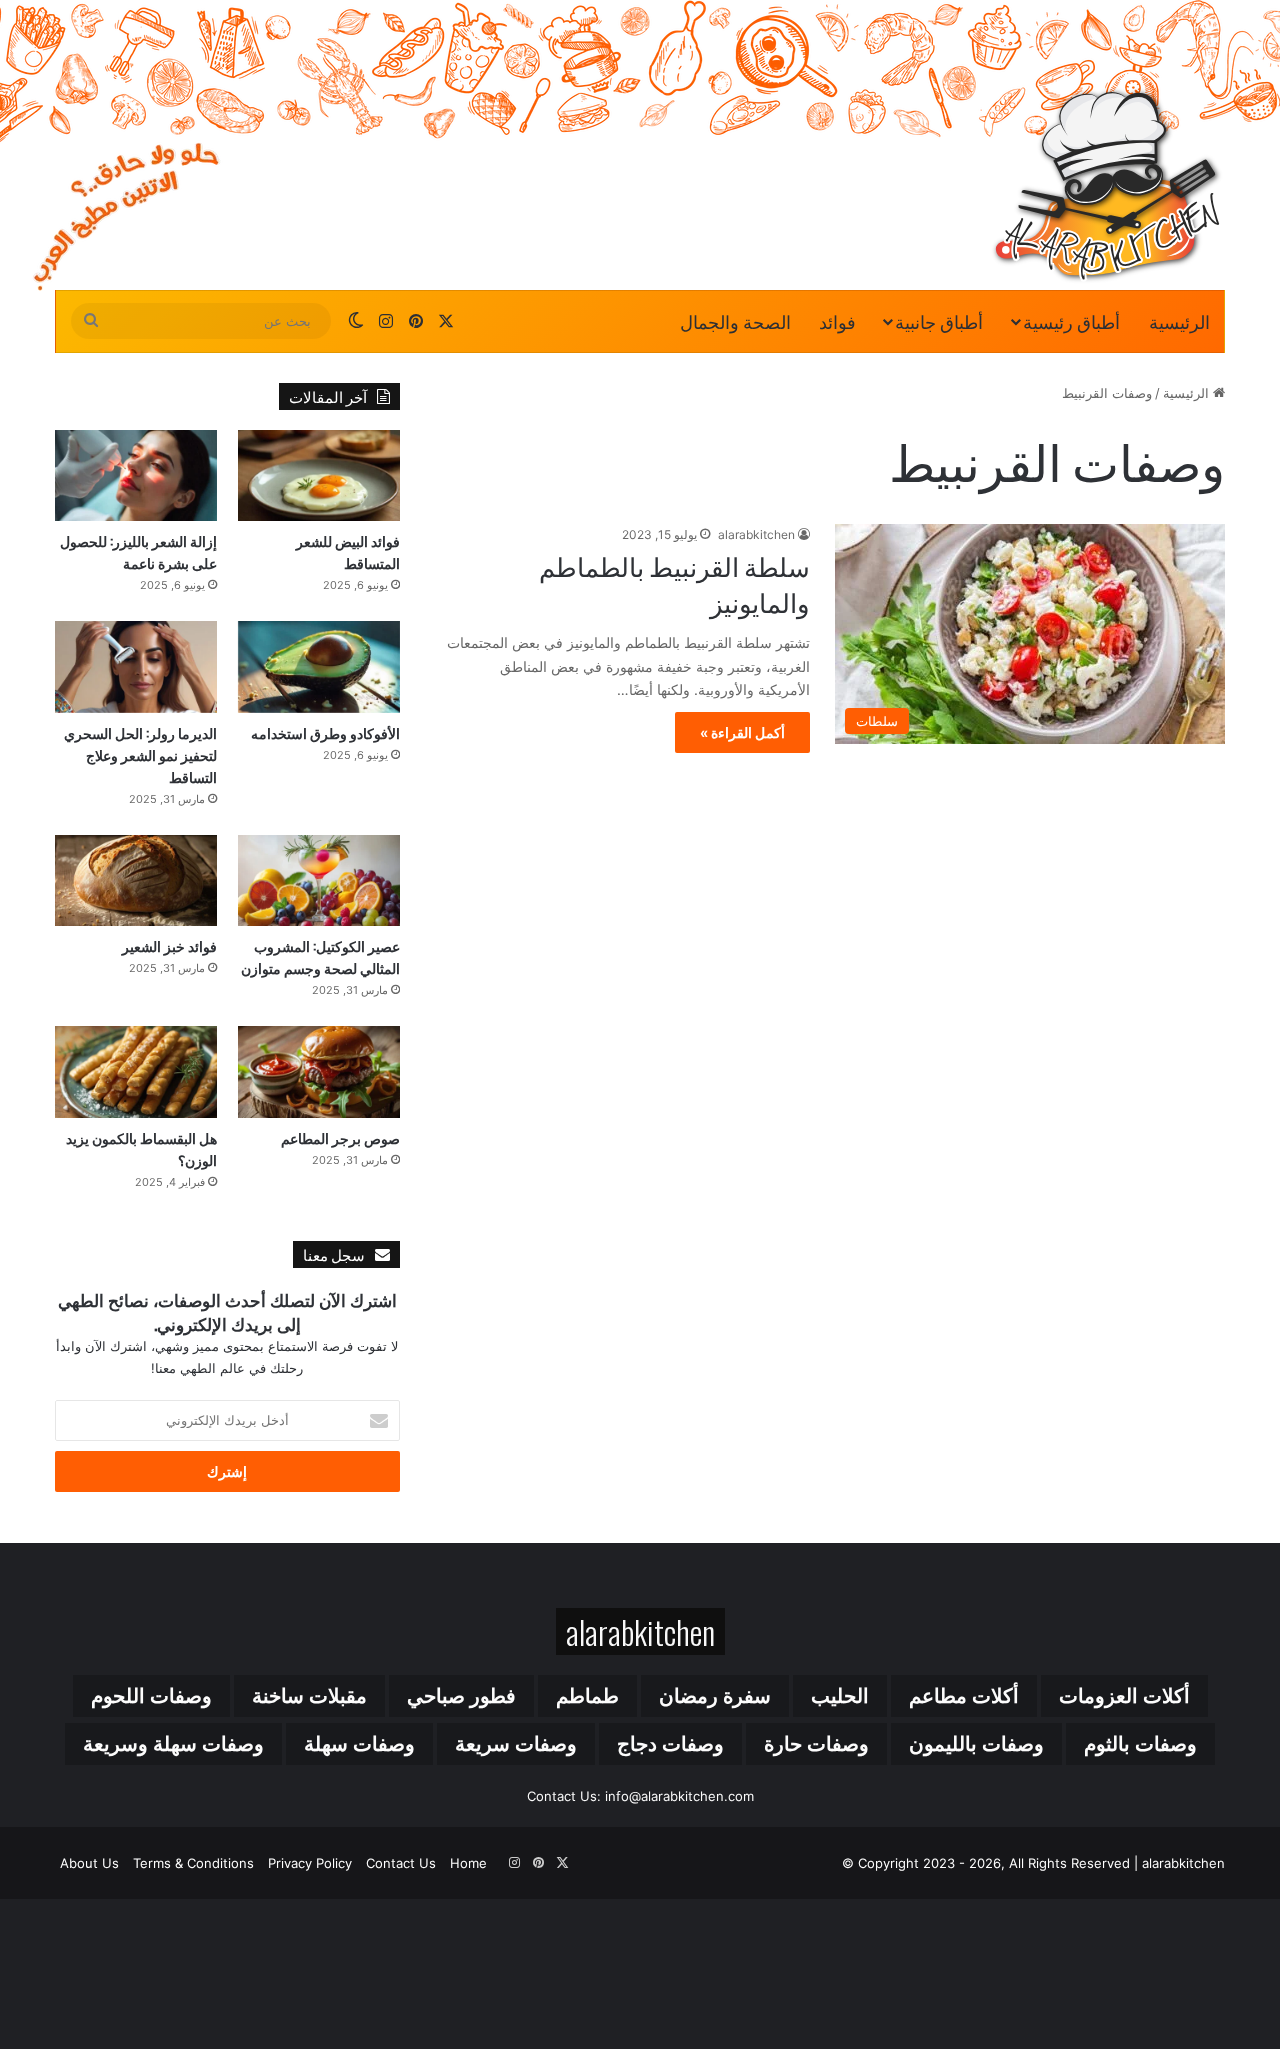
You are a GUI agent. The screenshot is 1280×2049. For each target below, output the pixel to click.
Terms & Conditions (193, 1863)
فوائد (837, 321)
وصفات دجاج (670, 1744)
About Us (89, 1863)
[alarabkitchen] (1107, 185)
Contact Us (401, 1863)
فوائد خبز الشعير (169, 945)
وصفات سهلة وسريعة (173, 1744)
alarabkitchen (756, 534)
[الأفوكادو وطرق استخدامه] (319, 666)
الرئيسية (1179, 321)
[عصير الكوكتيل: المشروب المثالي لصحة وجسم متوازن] (319, 880)
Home (468, 1863)
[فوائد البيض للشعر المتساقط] (319, 475)
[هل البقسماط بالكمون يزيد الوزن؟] (136, 1071)
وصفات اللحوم (151, 1696)
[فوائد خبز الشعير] (136, 880)
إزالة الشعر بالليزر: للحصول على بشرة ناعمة (138, 551)
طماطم (587, 1696)
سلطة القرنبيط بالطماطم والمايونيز (674, 583)
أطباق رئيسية (1071, 321)
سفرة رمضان (715, 1696)
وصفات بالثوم (1140, 1744)
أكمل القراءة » (742, 732)
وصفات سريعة (516, 1744)
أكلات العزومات (1124, 1696)
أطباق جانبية (939, 321)
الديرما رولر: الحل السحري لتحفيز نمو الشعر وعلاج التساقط (140, 754)
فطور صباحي (461, 1696)
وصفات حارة (816, 1744)
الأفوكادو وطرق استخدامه (325, 732)
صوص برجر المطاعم (340, 1137)
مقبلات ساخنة (309, 1696)
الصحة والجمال (735, 321)
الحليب (840, 1696)
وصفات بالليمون (976, 1744)
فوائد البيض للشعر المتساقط (348, 551)
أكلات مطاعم (964, 1696)
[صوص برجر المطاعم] (319, 1071)
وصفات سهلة (359, 1744)
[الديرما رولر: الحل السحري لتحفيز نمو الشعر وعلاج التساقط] (136, 666)
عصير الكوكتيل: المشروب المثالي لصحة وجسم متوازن (320, 956)
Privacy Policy (310, 1863)
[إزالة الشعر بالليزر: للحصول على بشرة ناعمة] (136, 475)
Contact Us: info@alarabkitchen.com (640, 1796)
